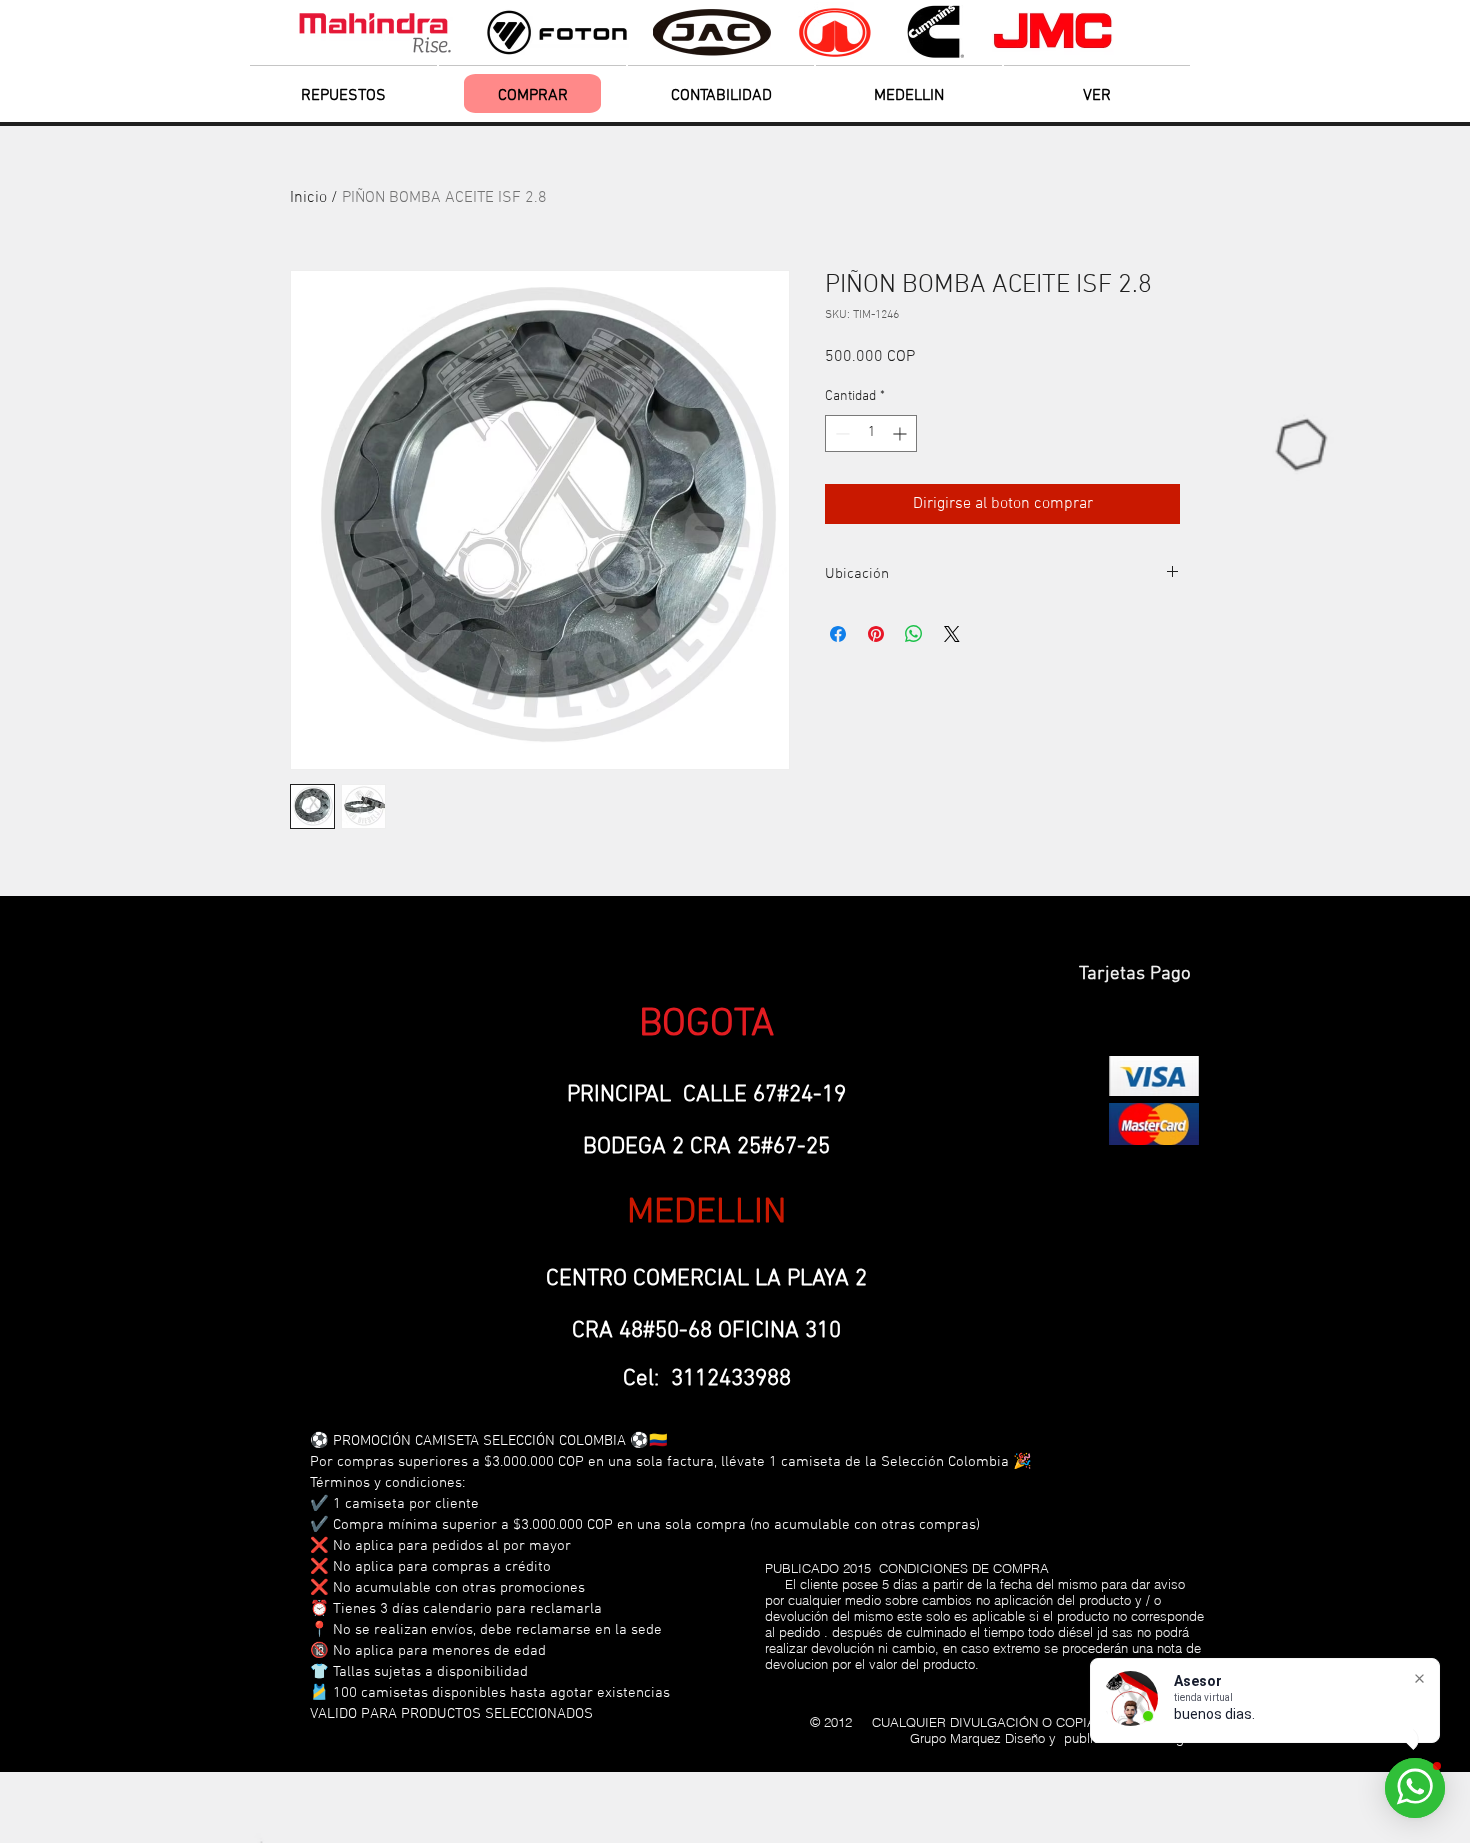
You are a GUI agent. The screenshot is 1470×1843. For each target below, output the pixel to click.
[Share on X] (952, 634)
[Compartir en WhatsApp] (914, 634)
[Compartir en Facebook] (838, 634)
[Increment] (901, 433)
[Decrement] (840, 433)
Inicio (308, 198)
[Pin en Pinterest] (876, 634)
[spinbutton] (871, 433)
